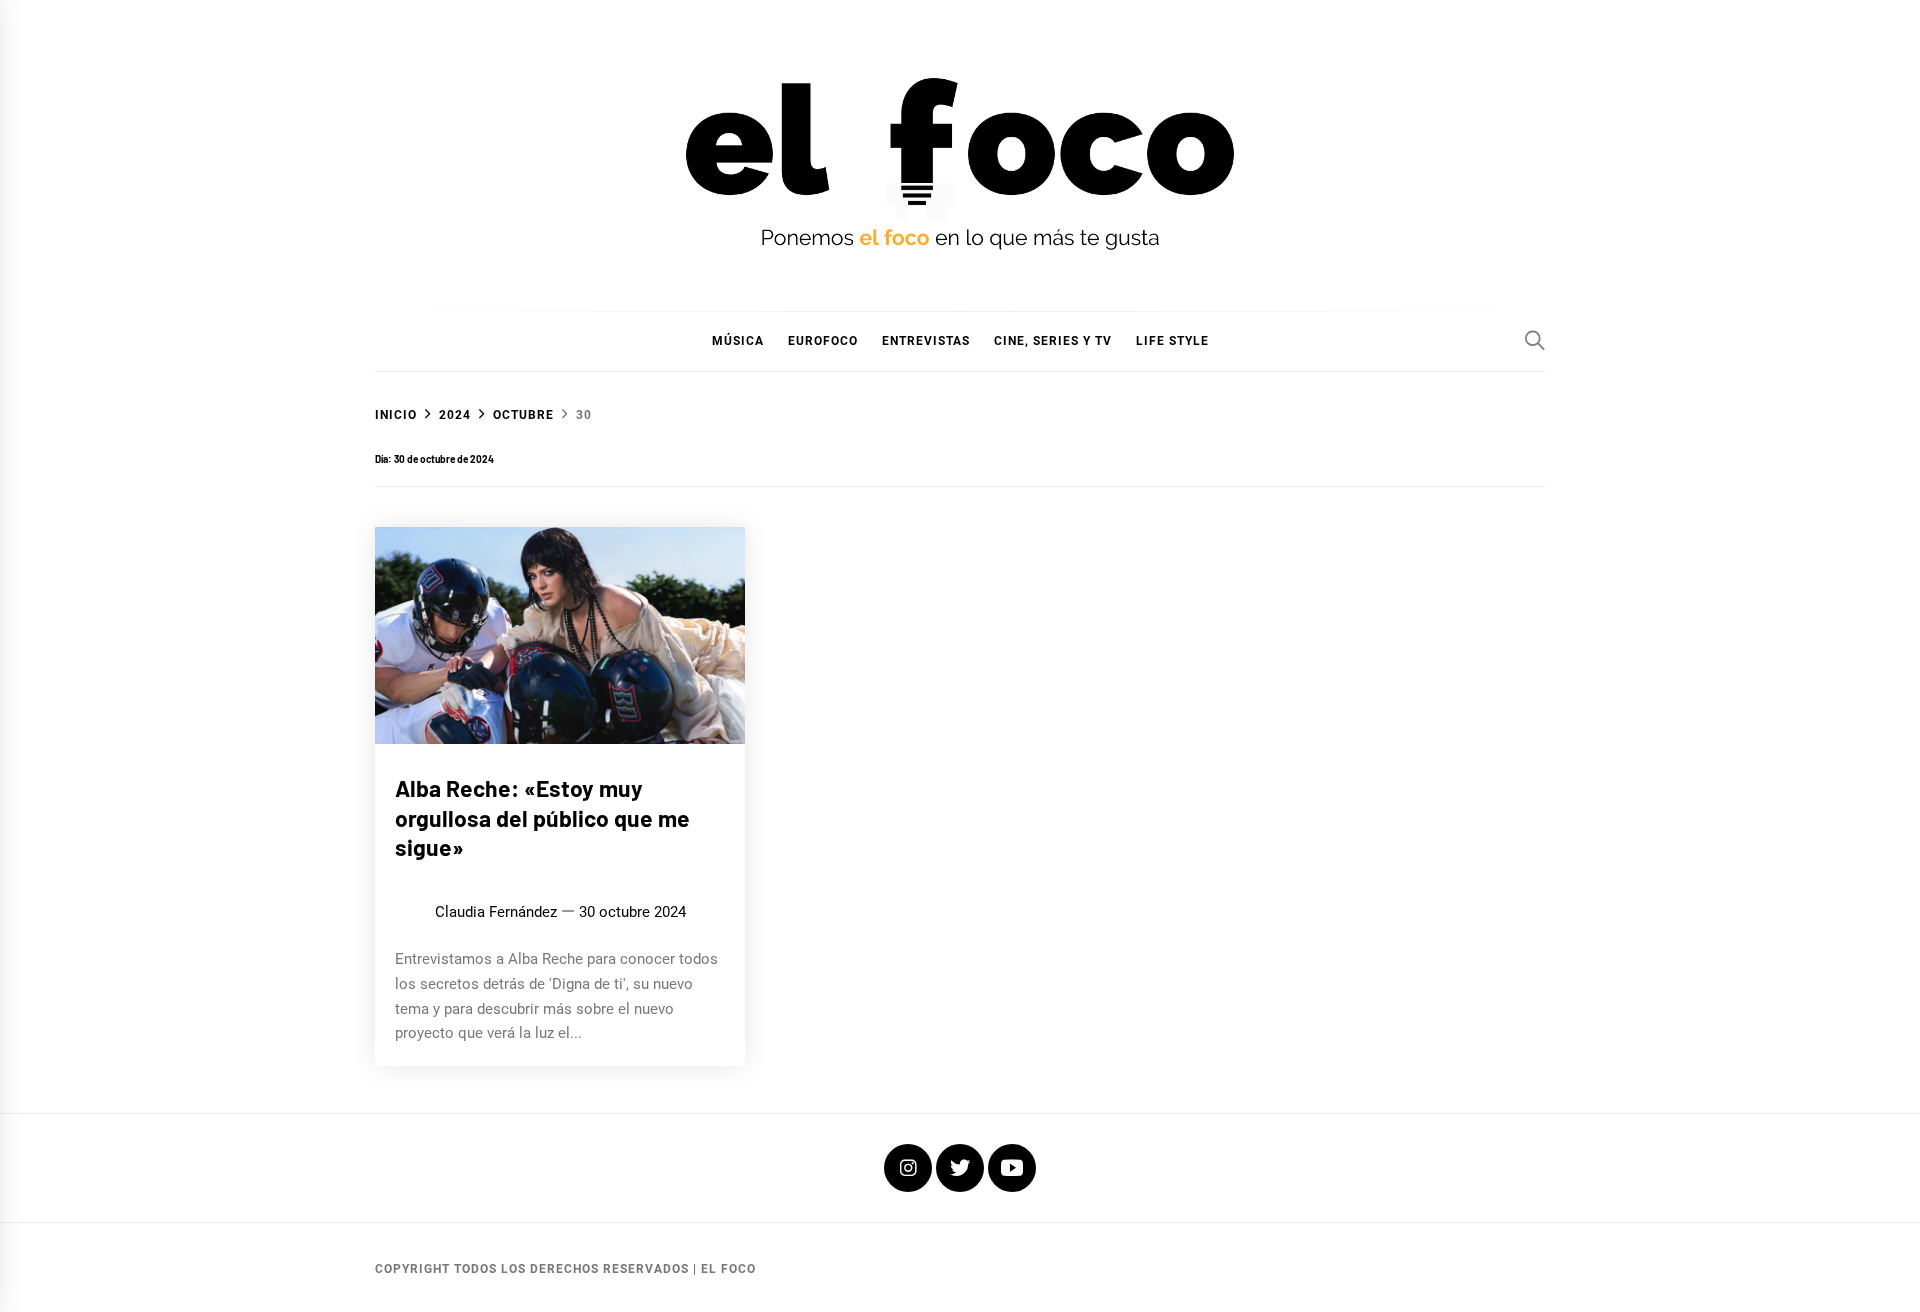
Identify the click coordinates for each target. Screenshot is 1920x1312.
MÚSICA (738, 341)
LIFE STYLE (1172, 341)
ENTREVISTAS (926, 341)
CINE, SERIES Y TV (1053, 341)
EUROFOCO (823, 341)
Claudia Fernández (496, 912)
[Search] (1535, 340)
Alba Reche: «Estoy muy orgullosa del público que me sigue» (542, 818)
